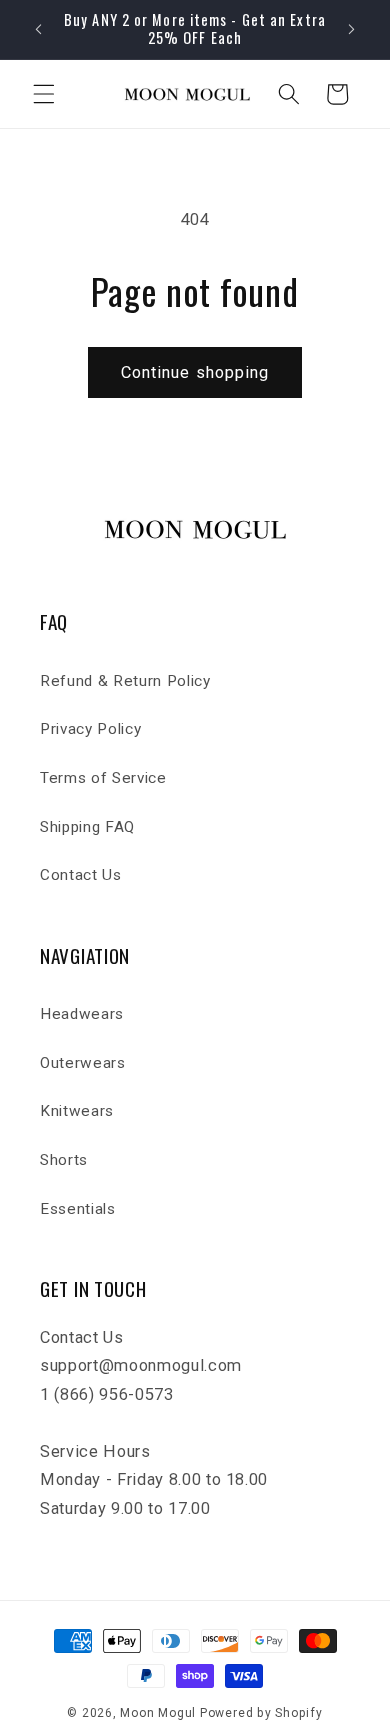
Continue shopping (195, 372)
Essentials (78, 1209)
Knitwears (77, 1111)
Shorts (64, 1160)
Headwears (82, 1014)
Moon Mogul (158, 1713)
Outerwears (83, 1063)
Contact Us (81, 875)
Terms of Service (103, 778)
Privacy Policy (90, 729)
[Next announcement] (352, 29)
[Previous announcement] (39, 29)
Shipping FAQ (87, 827)
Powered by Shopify (261, 1713)
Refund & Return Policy (125, 681)
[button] (44, 94)
